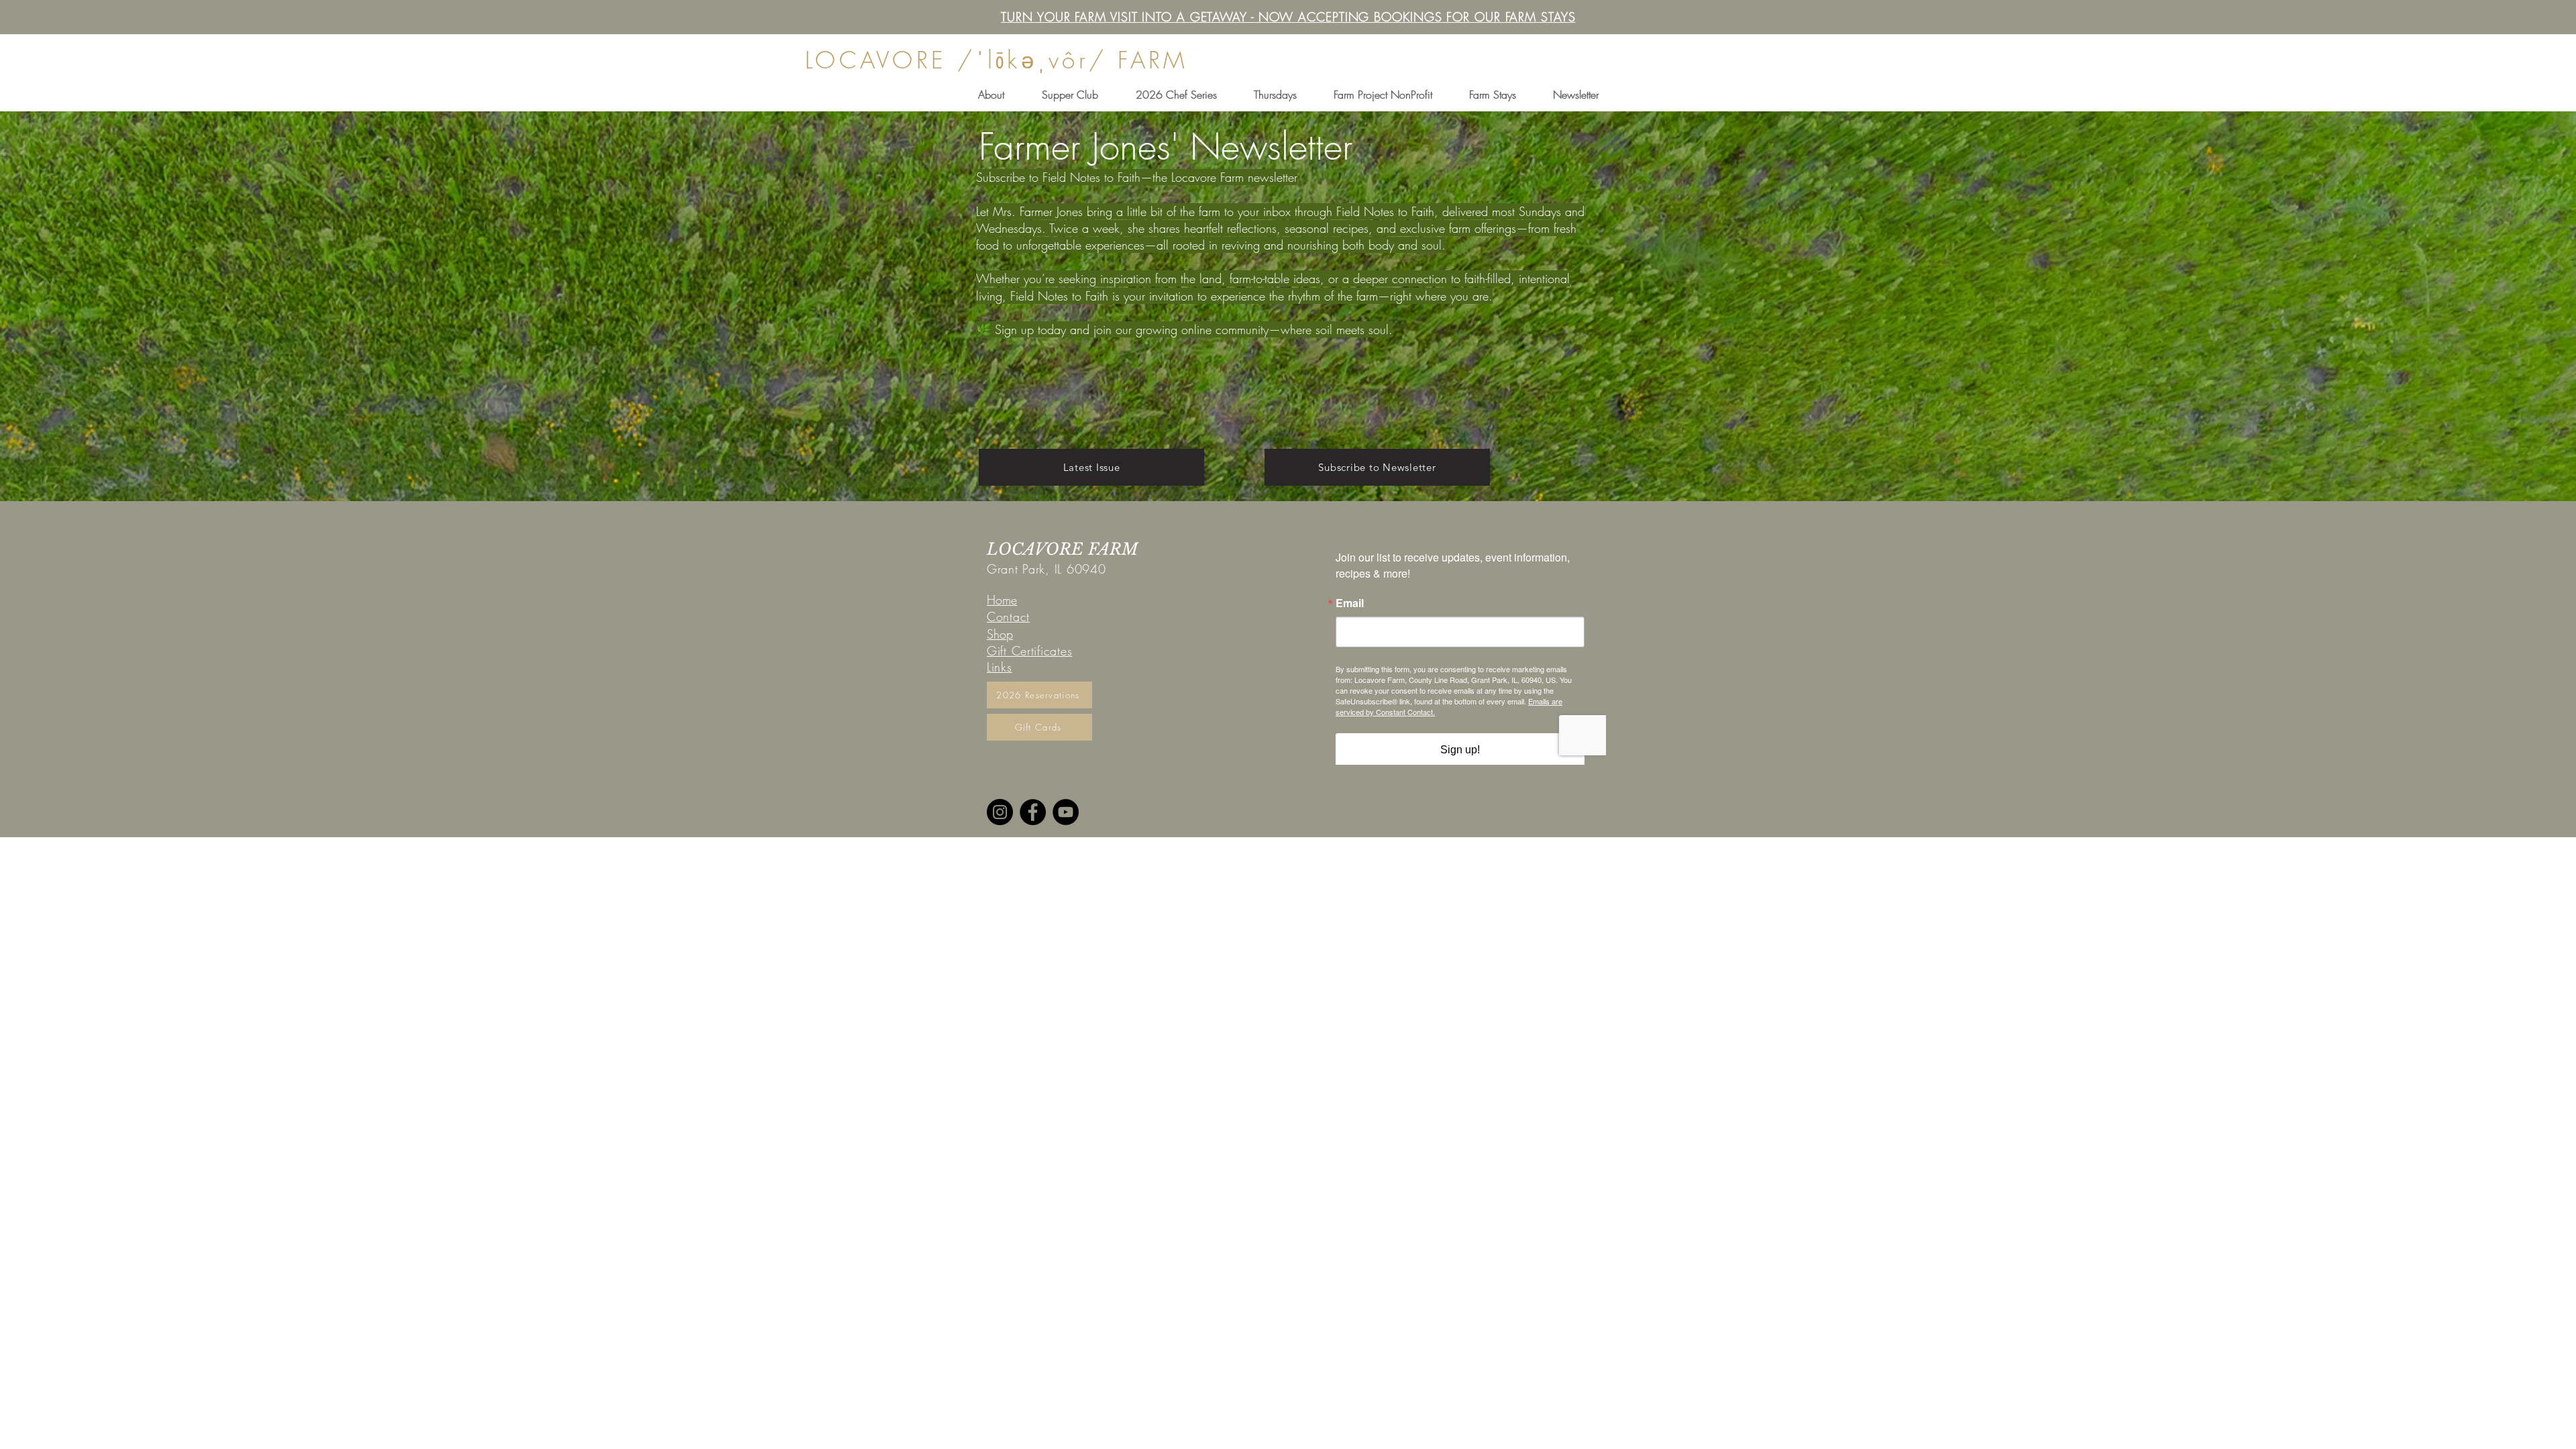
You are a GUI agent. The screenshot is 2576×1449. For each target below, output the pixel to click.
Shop (1000, 634)
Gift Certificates (1029, 651)
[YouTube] (1066, 812)
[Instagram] (1000, 812)
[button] (991, 95)
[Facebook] (1033, 812)
